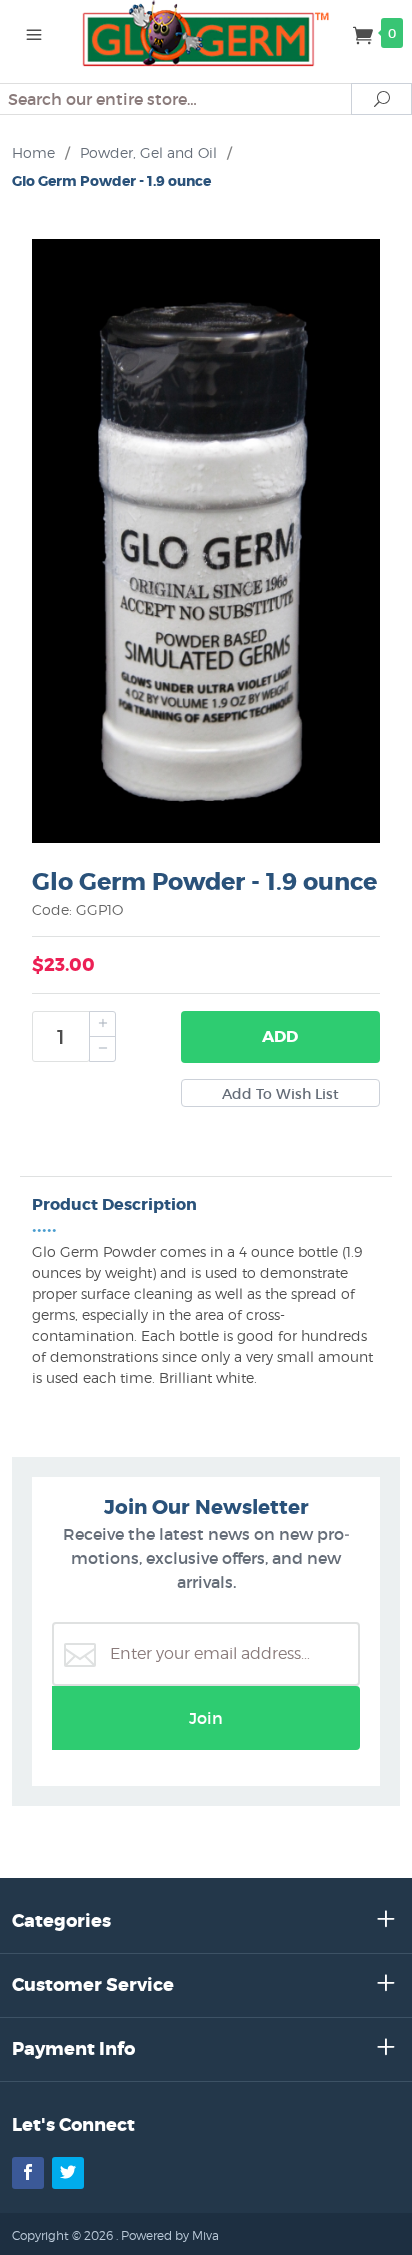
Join (206, 1718)
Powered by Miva (170, 2235)
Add (280, 1036)
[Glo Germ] (206, 32)
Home (33, 152)
